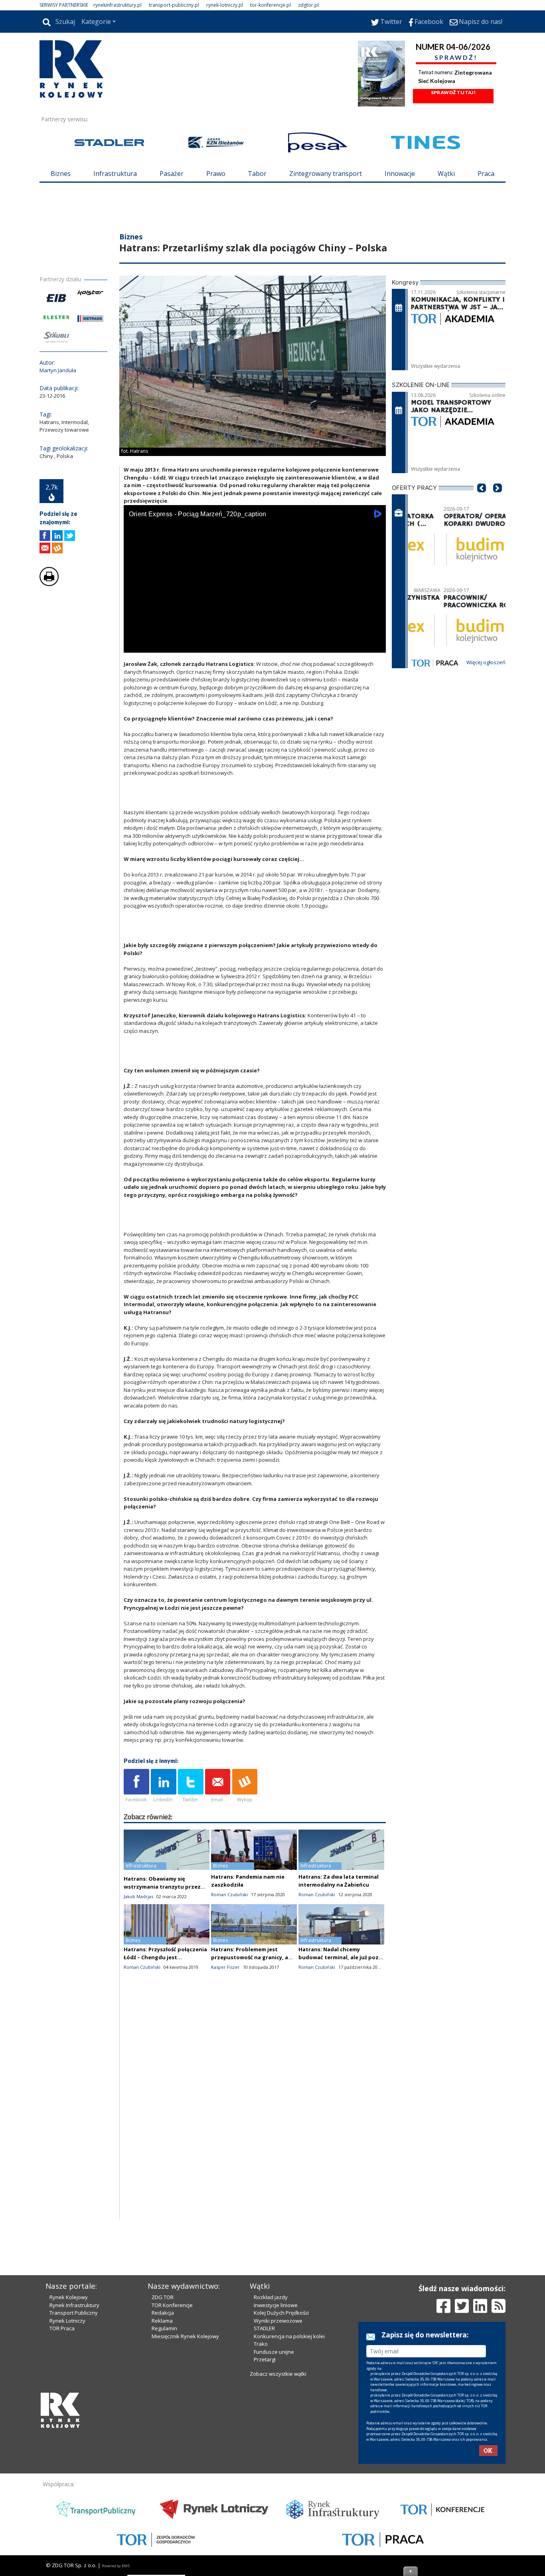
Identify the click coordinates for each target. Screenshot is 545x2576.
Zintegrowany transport (326, 174)
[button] (482, 500)
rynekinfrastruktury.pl (117, 5)
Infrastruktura (115, 174)
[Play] (134, 645)
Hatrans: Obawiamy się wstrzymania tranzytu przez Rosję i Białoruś (162, 1887)
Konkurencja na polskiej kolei (289, 2336)
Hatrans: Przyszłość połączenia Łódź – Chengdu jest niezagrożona (165, 1957)
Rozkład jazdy (271, 2297)
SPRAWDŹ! (456, 57)
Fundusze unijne (274, 2352)
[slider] (255, 636)
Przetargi (265, 2359)
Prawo (216, 174)
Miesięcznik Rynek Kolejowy (185, 2336)
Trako (261, 2344)
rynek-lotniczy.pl (225, 5)
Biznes (61, 174)
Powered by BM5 (116, 2566)
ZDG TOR (163, 2297)
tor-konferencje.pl (271, 5)
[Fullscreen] (375, 645)
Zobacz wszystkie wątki (278, 2374)
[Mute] (176, 645)
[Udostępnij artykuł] (57, 536)
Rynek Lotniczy (67, 2321)
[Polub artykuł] (45, 536)
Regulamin (164, 2328)
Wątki (446, 174)
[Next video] (155, 645)
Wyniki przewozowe (278, 2321)
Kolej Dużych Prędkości (281, 2313)
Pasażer (172, 174)
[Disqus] (255, 2118)
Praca (486, 174)
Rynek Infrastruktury (74, 2305)
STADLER (264, 2328)
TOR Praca (62, 2328)
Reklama (162, 2321)
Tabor (257, 174)
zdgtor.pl (308, 5)
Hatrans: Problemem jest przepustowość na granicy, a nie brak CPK (250, 1957)
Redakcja (163, 2313)
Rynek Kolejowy (69, 2297)
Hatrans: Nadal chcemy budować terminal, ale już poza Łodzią (340, 1957)
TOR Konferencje (172, 2305)
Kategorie (96, 22)
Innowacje (400, 174)
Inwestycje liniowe (276, 2305)
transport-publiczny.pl (174, 5)
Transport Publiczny (74, 2313)
